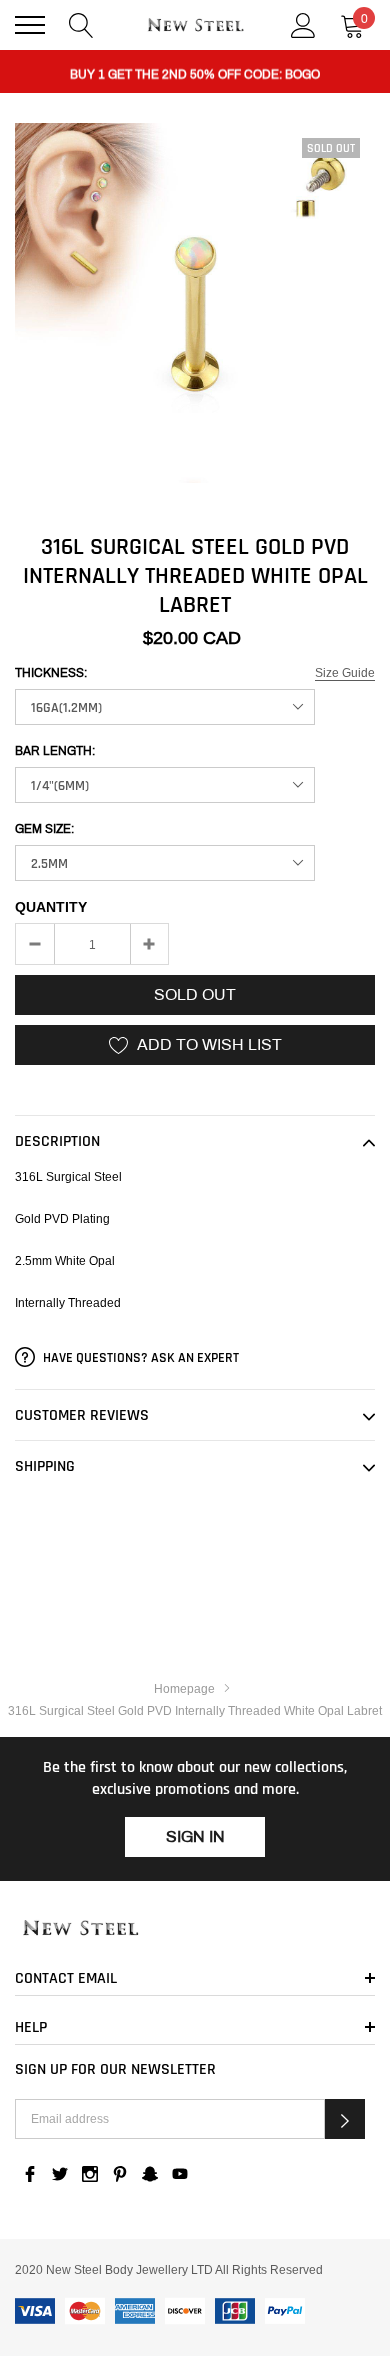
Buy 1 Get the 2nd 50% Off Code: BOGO (195, 72)
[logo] (195, 25)
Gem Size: (44, 829)
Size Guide (345, 672)
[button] (345, 2119)
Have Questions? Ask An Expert (139, 1358)
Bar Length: (55, 751)
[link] (195, 1929)
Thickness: (51, 673)
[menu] (30, 25)
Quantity (51, 907)
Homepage (184, 1688)
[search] (81, 23)
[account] (303, 23)
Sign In (195, 1836)
